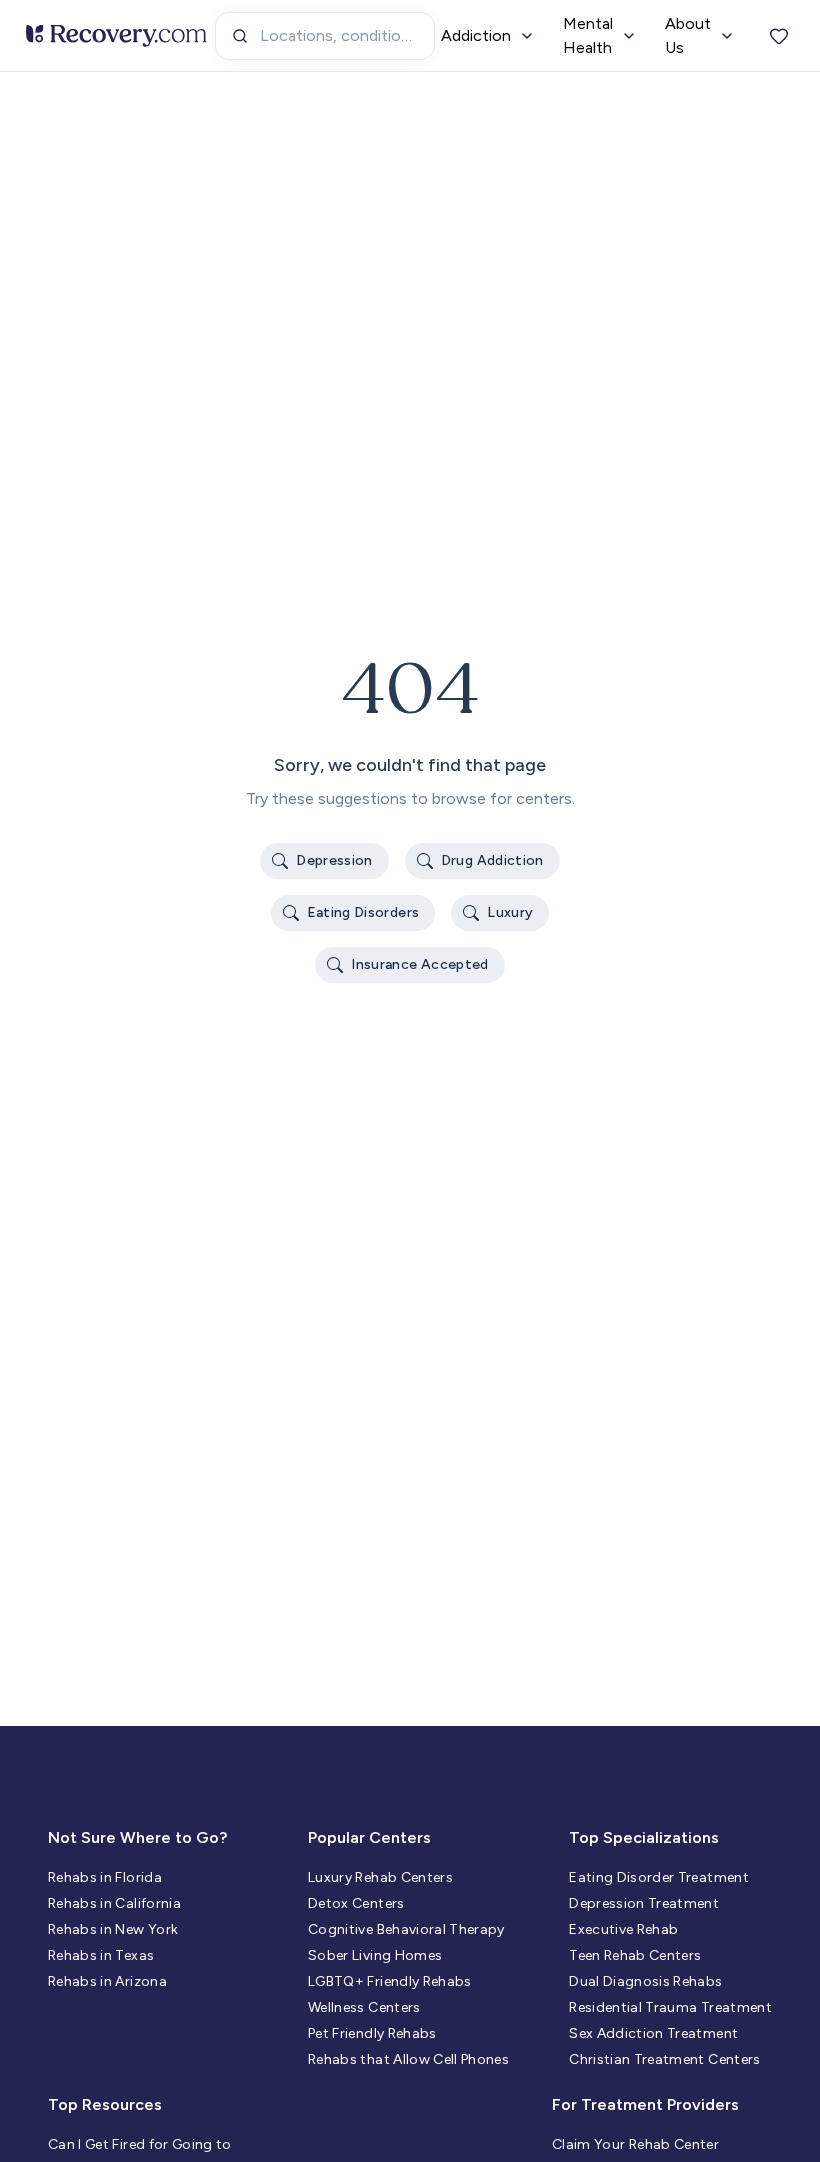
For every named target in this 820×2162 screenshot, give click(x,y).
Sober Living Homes (375, 1955)
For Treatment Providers (645, 2104)
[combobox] (325, 36)
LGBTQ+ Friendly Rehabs (390, 1981)
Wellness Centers (364, 2007)
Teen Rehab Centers (635, 1955)
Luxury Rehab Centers (380, 1877)
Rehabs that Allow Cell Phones (408, 2059)
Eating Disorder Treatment (659, 1877)
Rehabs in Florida (105, 1877)
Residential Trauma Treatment (670, 2007)
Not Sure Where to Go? (137, 1837)
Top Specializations (644, 1837)
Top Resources (105, 2104)
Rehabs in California (114, 1903)
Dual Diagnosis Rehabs (645, 1981)
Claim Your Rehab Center (635, 2144)
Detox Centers (356, 1903)
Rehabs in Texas (101, 1955)
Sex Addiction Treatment (653, 2033)
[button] (324, 861)
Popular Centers (369, 1837)
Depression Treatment (644, 1903)
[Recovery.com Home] (116, 36)
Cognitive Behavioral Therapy (406, 1929)
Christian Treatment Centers (664, 2059)
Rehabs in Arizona (107, 1981)
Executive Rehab (623, 1929)
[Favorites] (779, 36)
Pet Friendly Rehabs (372, 2033)
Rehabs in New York (113, 1929)
